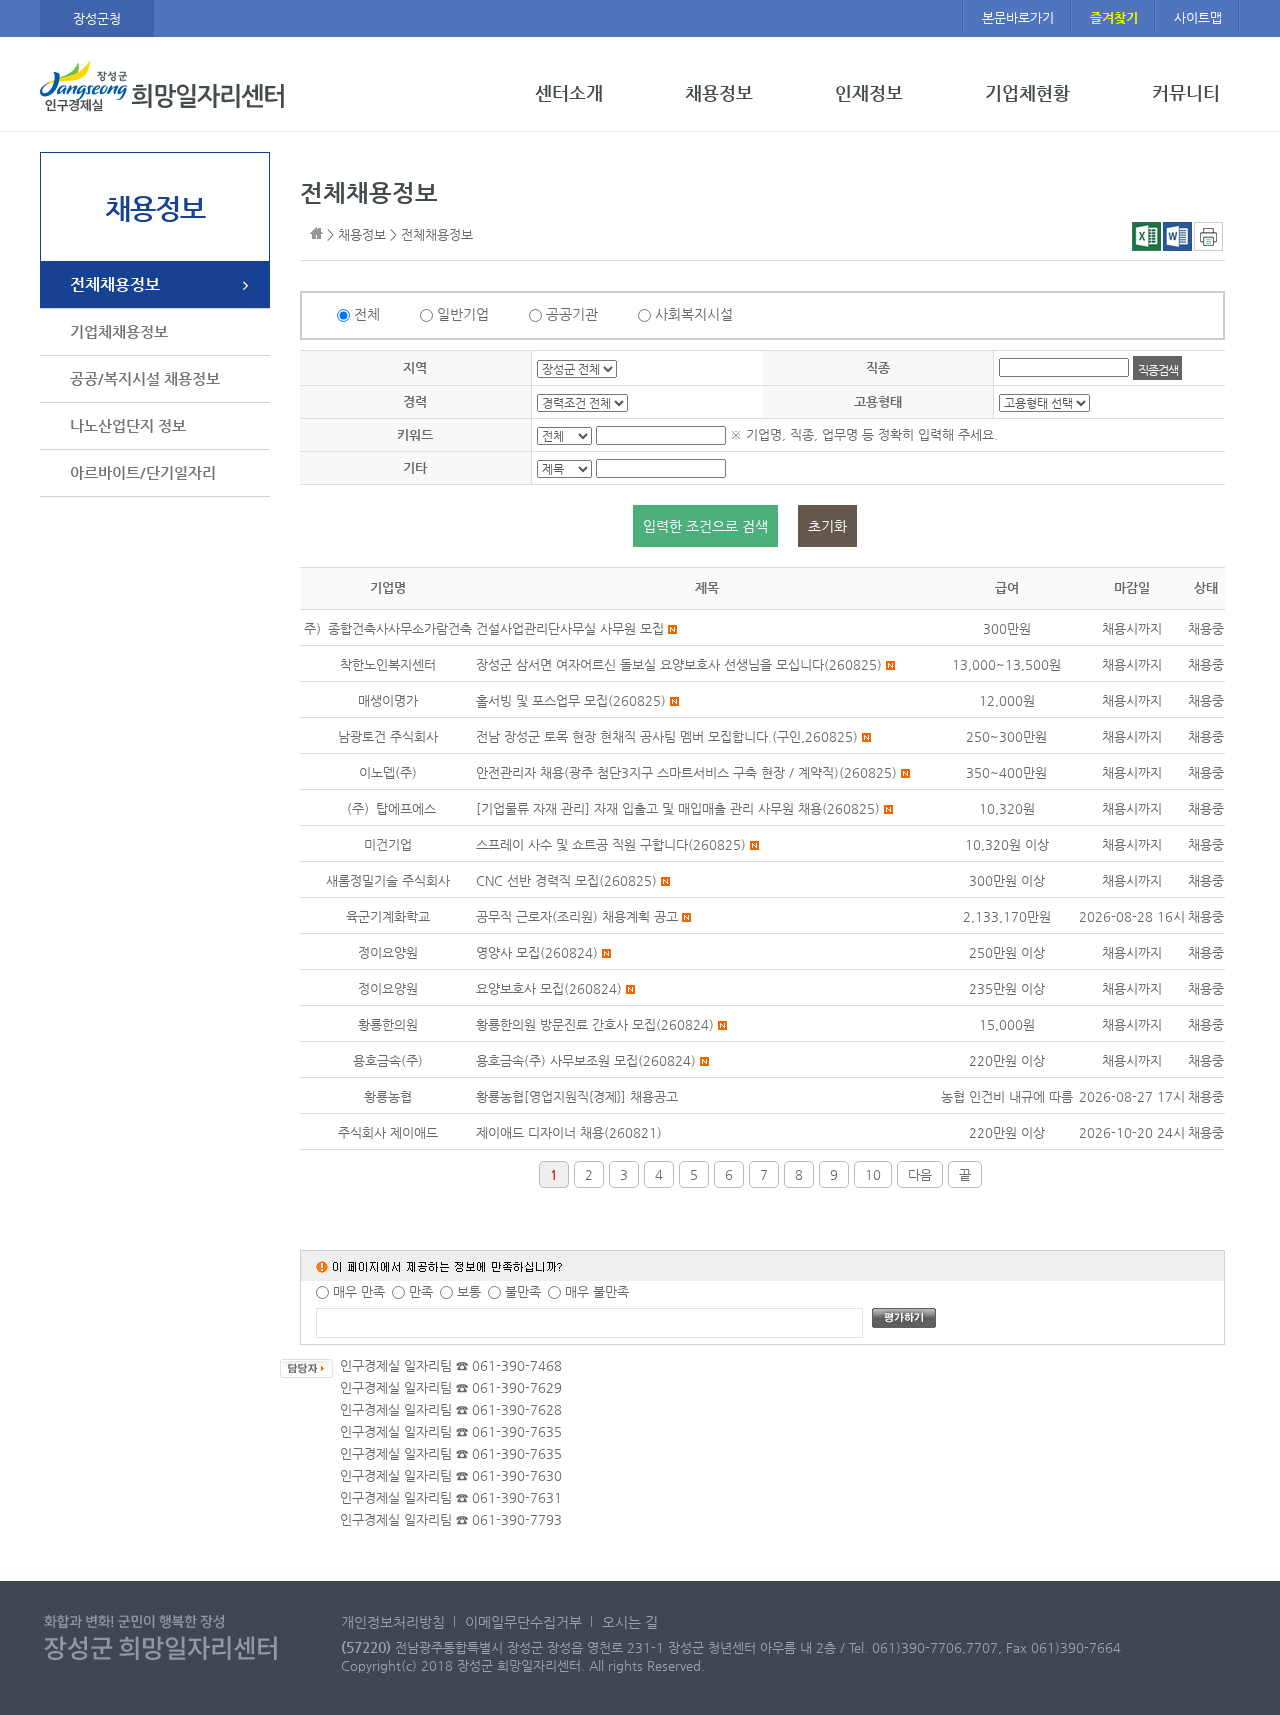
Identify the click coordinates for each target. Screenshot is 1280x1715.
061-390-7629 (517, 1387)
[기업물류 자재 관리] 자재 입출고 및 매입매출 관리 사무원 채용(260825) (678, 808)
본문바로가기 (1018, 17)
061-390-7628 (517, 1409)
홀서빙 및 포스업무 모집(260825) (571, 700)
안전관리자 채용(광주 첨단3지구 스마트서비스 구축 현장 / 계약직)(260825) (686, 772)
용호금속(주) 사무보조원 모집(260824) (586, 1060)
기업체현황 (1027, 93)
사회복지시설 (694, 314)
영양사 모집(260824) (537, 952)
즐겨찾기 (1114, 17)
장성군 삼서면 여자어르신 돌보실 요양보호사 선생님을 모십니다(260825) (679, 664)
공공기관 (572, 314)
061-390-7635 (517, 1431)
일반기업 (463, 314)
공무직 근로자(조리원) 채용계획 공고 (577, 916)
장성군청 (97, 18)
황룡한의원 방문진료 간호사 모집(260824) (595, 1024)
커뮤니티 (1186, 93)
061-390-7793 (517, 1519)
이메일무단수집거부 (523, 1622)
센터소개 (569, 93)
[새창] (1208, 246)
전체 (367, 314)
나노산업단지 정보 (128, 425)
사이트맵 (1198, 17)
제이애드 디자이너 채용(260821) (569, 1132)
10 (873, 1174)
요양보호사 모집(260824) (549, 988)
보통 (469, 1291)
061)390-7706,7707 (935, 1647)
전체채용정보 (115, 284)
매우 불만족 (597, 1291)
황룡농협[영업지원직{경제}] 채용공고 (577, 1096)
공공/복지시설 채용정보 (145, 378)
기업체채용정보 (119, 331)
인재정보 (869, 93)
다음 (920, 1174)
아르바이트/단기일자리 (143, 472)
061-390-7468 (517, 1365)
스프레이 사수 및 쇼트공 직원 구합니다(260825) (611, 844)
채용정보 (719, 93)
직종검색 (1157, 370)
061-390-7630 (517, 1475)
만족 (421, 1291)
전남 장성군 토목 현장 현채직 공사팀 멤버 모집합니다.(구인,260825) (667, 736)
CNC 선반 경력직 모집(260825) (566, 880)
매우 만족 (359, 1291)
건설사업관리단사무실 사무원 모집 (570, 628)
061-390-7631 (517, 1497)
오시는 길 (630, 1622)
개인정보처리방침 (393, 1622)
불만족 (523, 1291)
